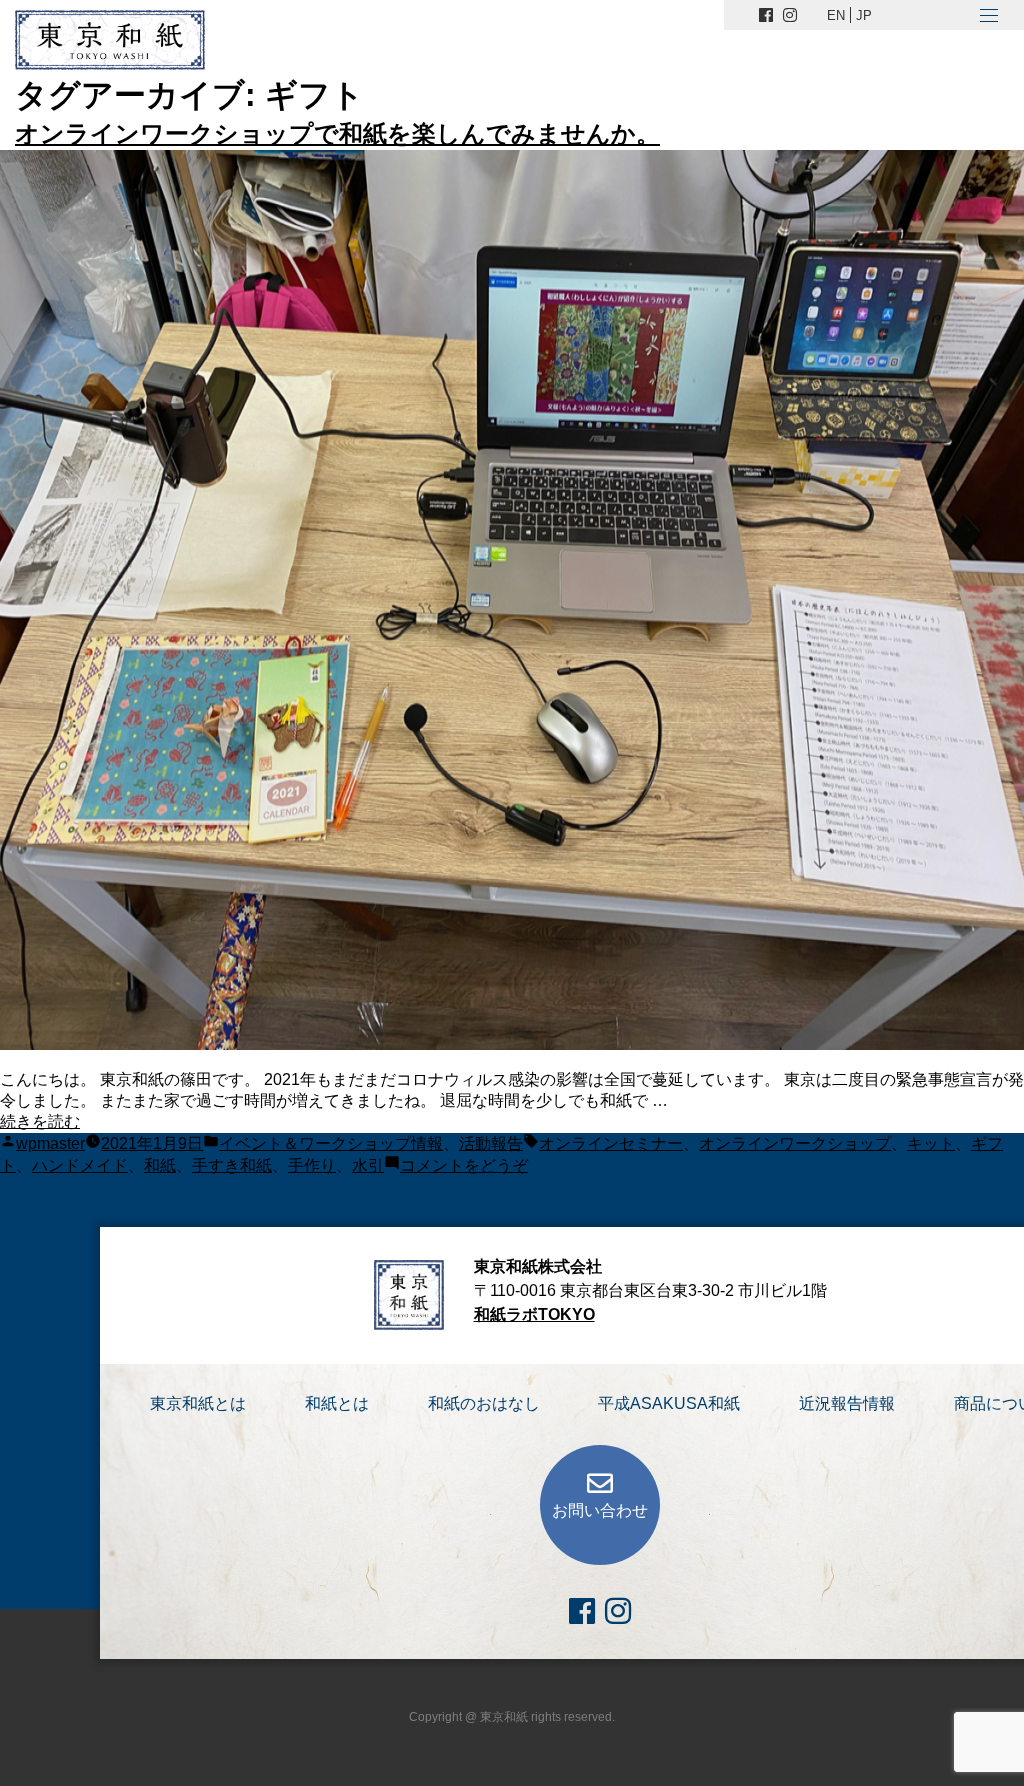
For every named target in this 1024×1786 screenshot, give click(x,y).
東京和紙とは (198, 1403)
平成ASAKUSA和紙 (669, 1403)
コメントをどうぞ (464, 1165)
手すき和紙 (232, 1165)
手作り (312, 1165)
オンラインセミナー (611, 1143)
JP (864, 15)
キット (931, 1143)
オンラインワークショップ (795, 1143)
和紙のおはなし (484, 1403)
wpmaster (50, 1143)
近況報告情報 (847, 1403)
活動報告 (491, 1143)
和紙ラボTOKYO (534, 1314)
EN (836, 15)
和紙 (160, 1165)
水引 (368, 1165)
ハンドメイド (80, 1165)
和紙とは (337, 1403)
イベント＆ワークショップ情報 (331, 1143)
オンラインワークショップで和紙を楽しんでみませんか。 (337, 133)
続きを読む (40, 1121)
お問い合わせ (600, 1510)
